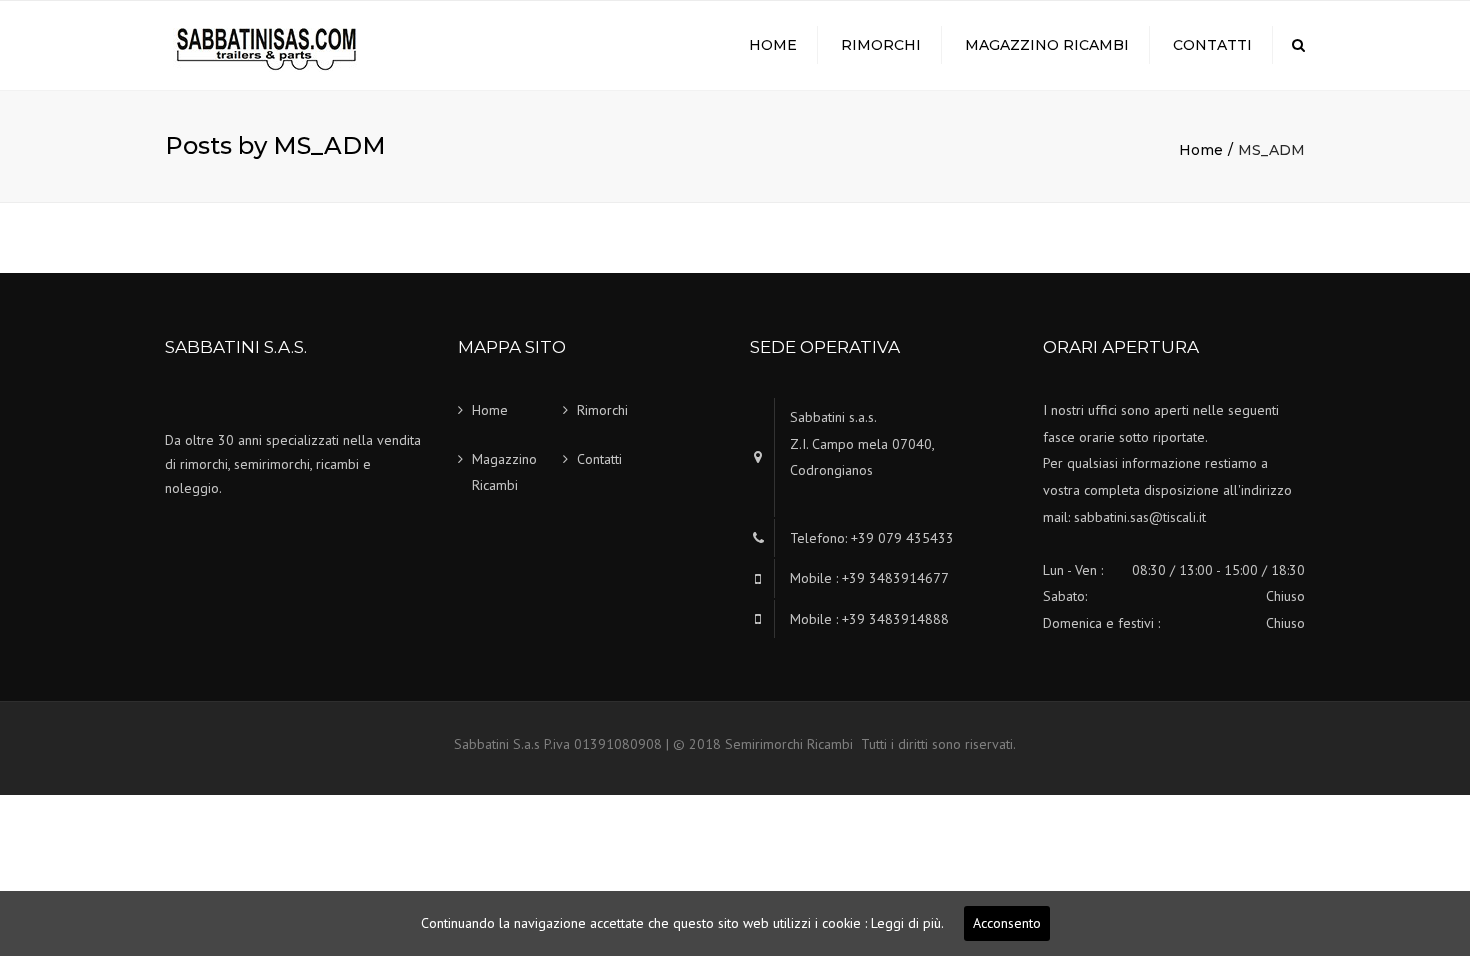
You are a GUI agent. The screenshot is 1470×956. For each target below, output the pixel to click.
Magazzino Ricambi (1047, 45)
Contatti (1212, 45)
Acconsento (1007, 923)
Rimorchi (881, 45)
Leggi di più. (907, 923)
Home (773, 45)
